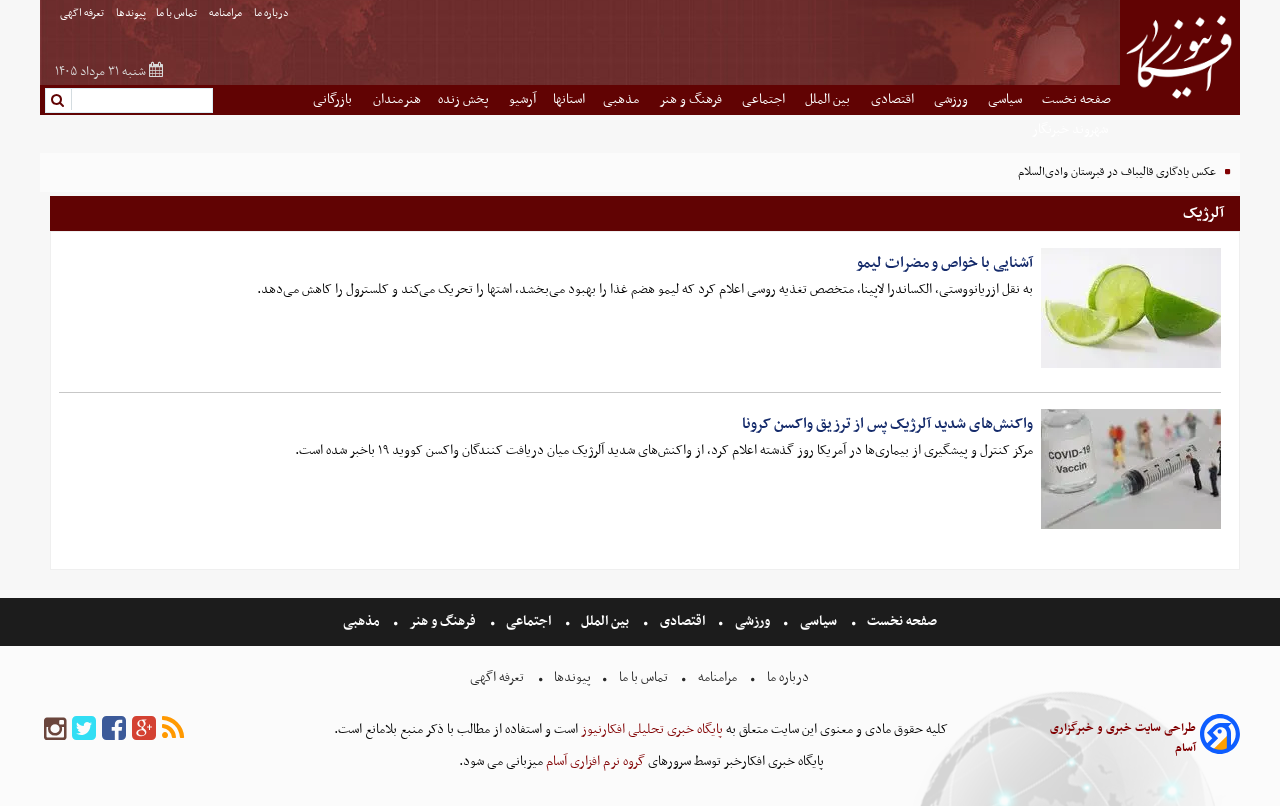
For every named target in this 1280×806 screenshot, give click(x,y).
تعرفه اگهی (83, 13)
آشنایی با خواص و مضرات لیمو (944, 263)
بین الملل (829, 99)
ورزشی (952, 99)
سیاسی (1006, 99)
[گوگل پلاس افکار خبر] (144, 729)
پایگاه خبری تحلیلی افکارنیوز (650, 729)
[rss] (173, 729)
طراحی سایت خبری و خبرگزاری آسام (1123, 738)
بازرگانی (334, 99)
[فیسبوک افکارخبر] (114, 729)
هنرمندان (397, 99)
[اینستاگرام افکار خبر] (55, 729)
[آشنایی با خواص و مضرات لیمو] (1131, 308)
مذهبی (622, 99)
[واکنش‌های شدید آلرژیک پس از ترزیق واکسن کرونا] (1131, 469)
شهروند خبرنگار (1071, 129)
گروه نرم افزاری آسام (594, 761)
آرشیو (522, 99)
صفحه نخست (1076, 99)
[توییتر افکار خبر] (84, 729)
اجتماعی (765, 99)
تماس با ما (177, 13)
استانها (569, 99)
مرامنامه (226, 13)
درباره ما (272, 13)
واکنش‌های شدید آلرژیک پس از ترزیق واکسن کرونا (887, 424)
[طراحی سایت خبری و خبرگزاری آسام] (1220, 737)
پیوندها (131, 13)
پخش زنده (465, 99)
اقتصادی (894, 99)
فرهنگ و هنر (692, 99)
